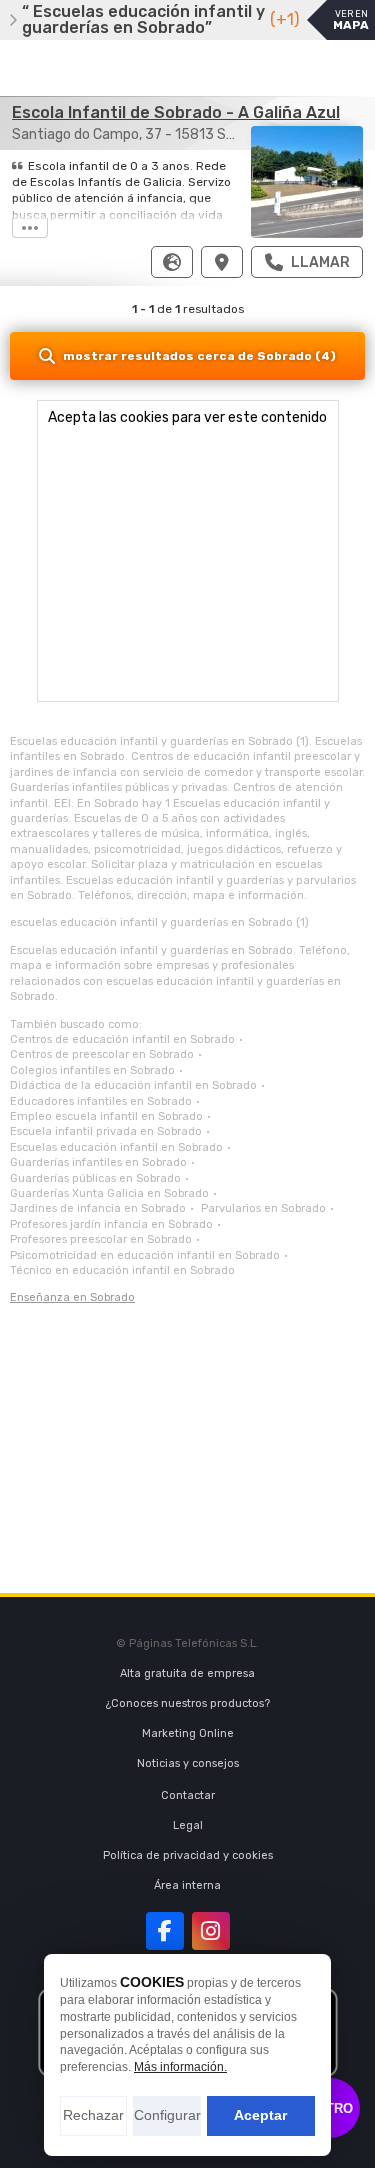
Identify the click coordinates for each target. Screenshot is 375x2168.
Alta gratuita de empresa (187, 1673)
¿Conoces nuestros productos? (188, 1703)
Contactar (188, 1795)
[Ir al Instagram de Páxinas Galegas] (211, 1931)
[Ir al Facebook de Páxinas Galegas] (165, 1931)
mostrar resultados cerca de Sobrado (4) (199, 356)
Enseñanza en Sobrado (72, 1297)
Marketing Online (188, 1733)
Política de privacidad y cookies (188, 1855)
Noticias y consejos (188, 1763)
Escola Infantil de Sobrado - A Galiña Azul (176, 112)
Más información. (180, 2067)
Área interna (187, 1885)
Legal (188, 1825)
